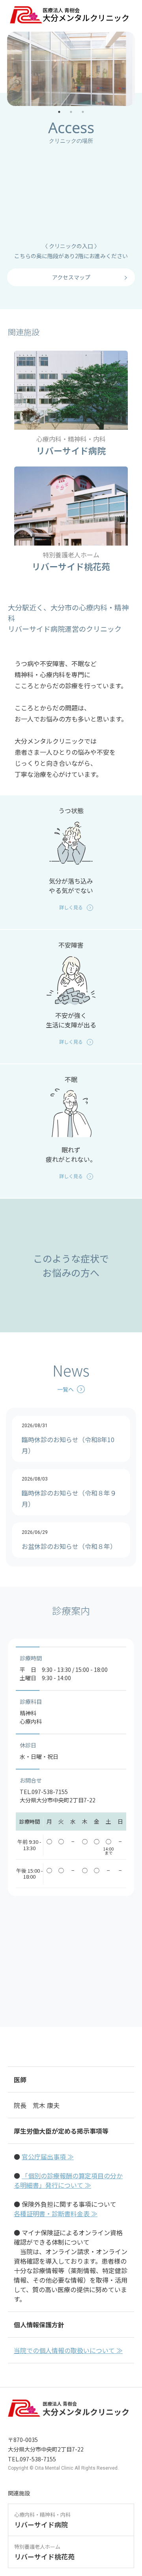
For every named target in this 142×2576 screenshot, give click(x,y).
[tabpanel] (71, 69)
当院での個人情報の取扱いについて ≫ (68, 2350)
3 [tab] (83, 112)
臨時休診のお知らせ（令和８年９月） (69, 1492)
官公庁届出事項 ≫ (48, 2157)
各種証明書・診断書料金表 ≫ (56, 2213)
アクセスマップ (71, 277)
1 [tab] (59, 112)
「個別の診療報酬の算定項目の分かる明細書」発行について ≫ (68, 2180)
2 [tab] (71, 112)
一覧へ (65, 1389)
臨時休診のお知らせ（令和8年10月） (68, 1439)
